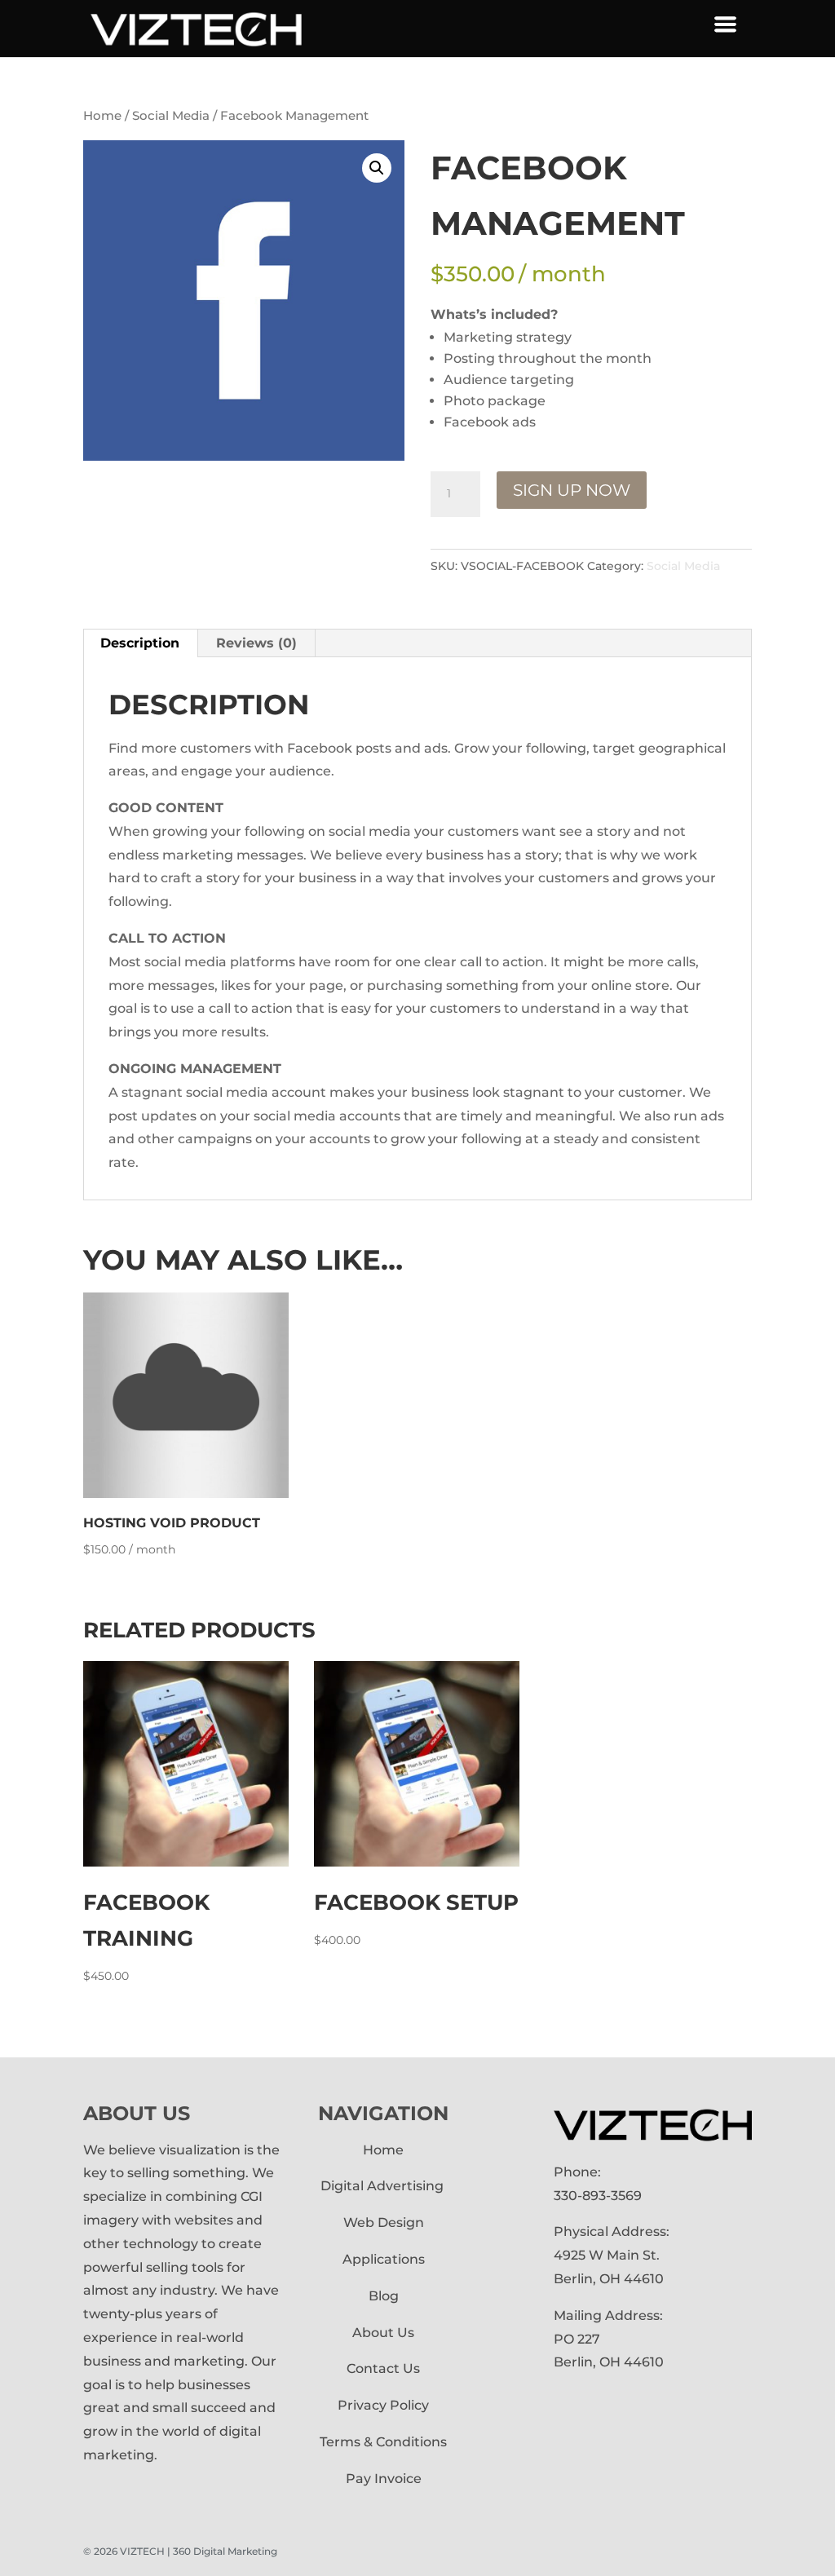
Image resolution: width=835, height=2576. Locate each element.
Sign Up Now (572, 490)
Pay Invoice (384, 2479)
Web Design (384, 2223)
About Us (383, 2333)
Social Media (171, 116)
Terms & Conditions (383, 2442)
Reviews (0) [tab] (256, 643)
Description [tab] (140, 643)
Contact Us (383, 2368)
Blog (384, 2296)
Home (102, 116)
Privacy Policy (383, 2405)
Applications (384, 2259)
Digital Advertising (384, 2186)
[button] (377, 168)
